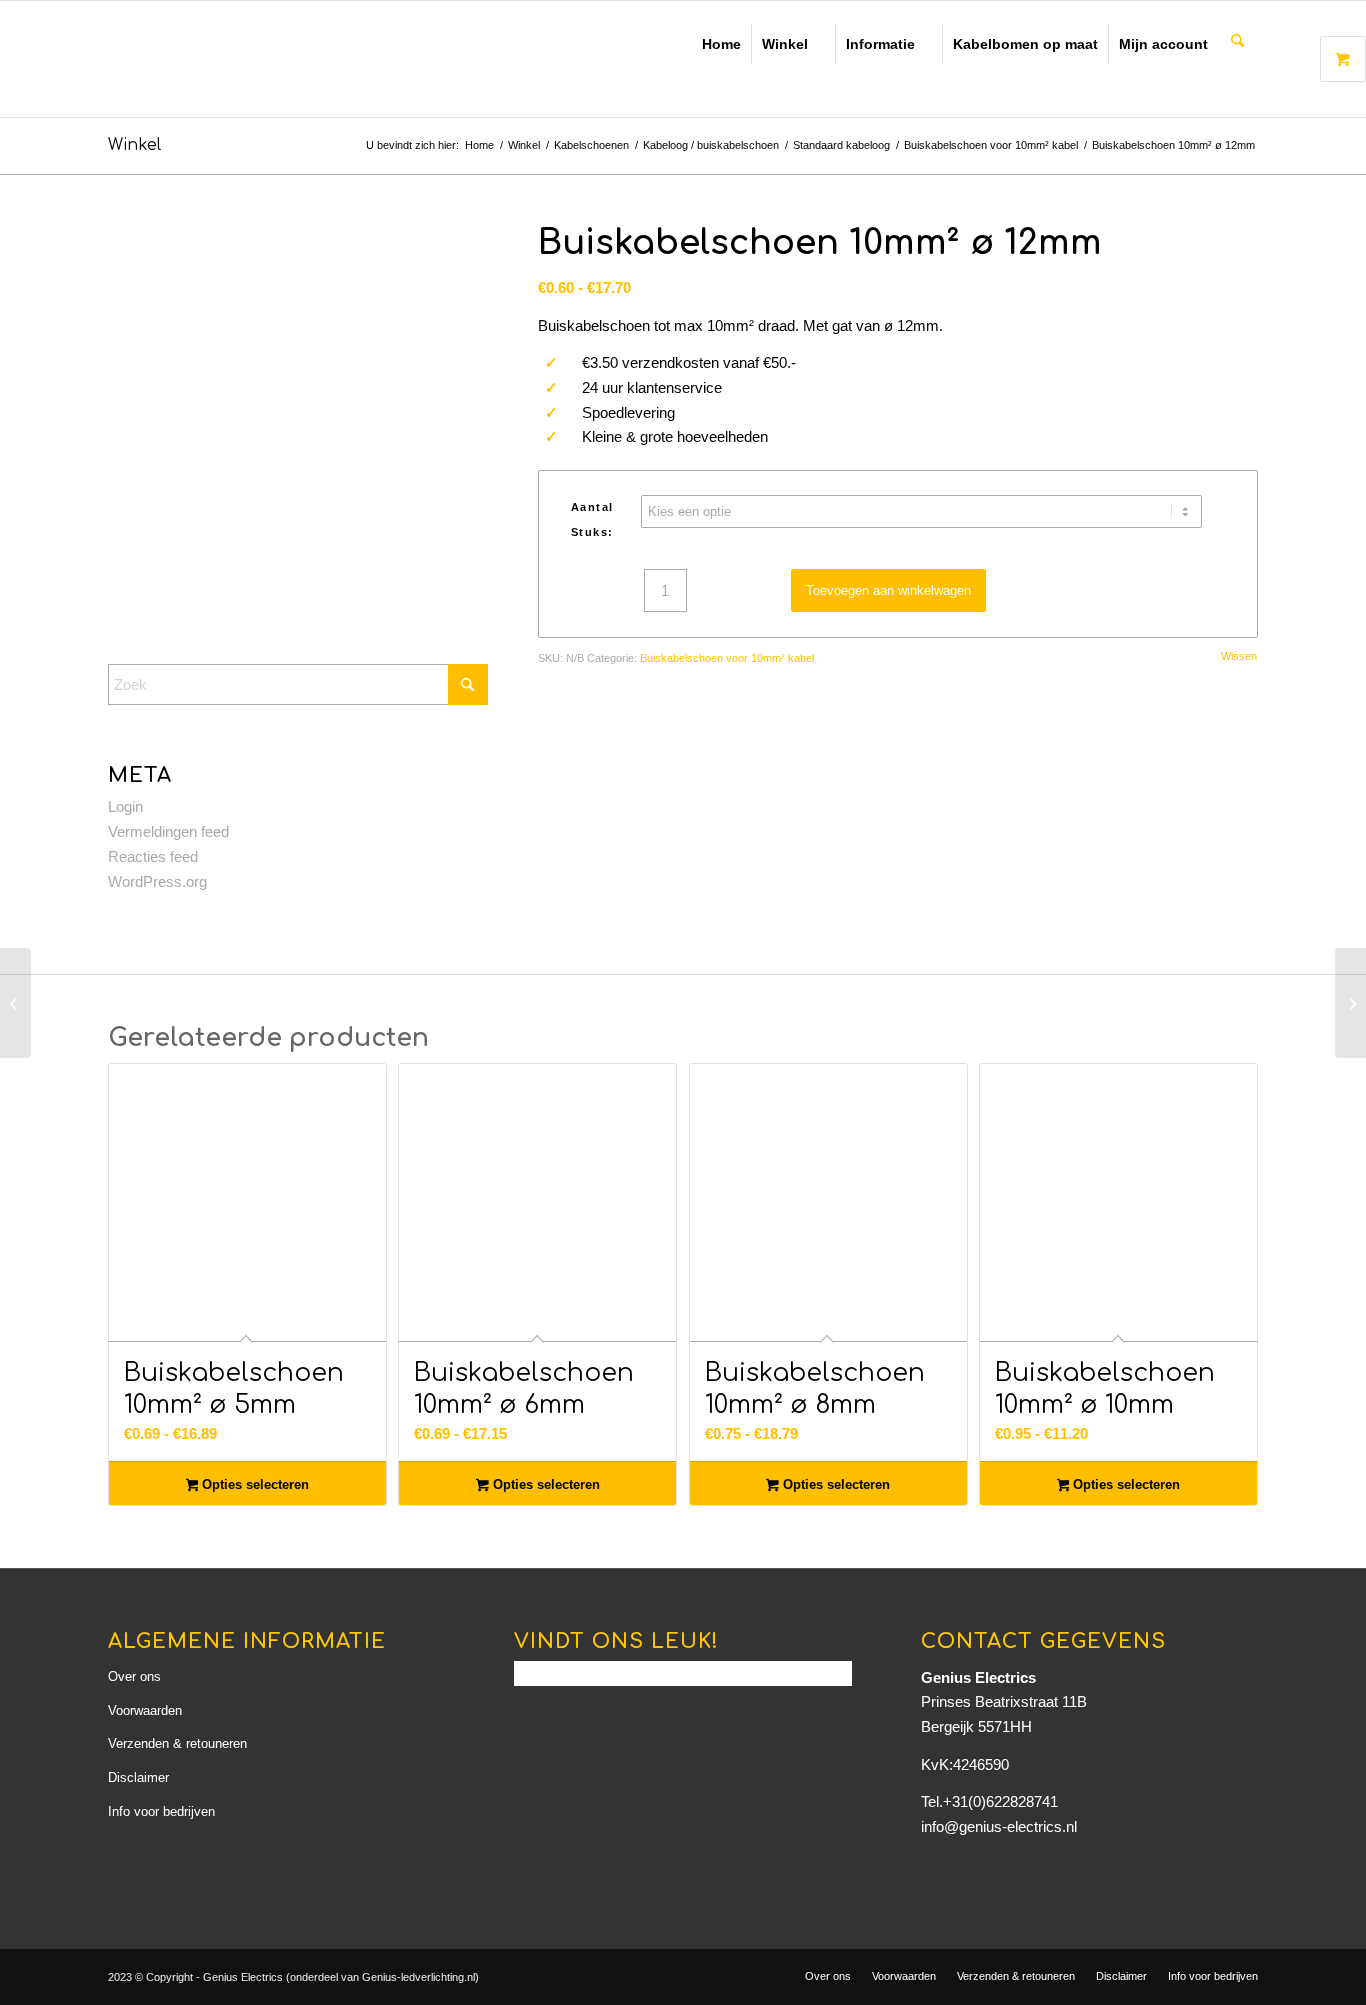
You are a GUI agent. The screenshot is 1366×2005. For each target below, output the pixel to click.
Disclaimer (138, 1777)
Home (721, 44)
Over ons (134, 1676)
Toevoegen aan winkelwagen (888, 590)
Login (125, 806)
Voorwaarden (145, 1710)
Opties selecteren (253, 1484)
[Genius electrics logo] (248, 59)
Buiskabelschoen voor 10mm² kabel (727, 658)
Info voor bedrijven (161, 1811)
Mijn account (1163, 44)
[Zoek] (1237, 42)
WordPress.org (157, 881)
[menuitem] (1238, 42)
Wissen (1239, 656)
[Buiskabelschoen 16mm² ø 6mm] (1350, 1003)
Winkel (785, 44)
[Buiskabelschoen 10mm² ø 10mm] (15, 1003)
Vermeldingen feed (168, 831)
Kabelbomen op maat (1025, 44)
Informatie (880, 44)
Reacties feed (153, 856)
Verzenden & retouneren (177, 1743)
